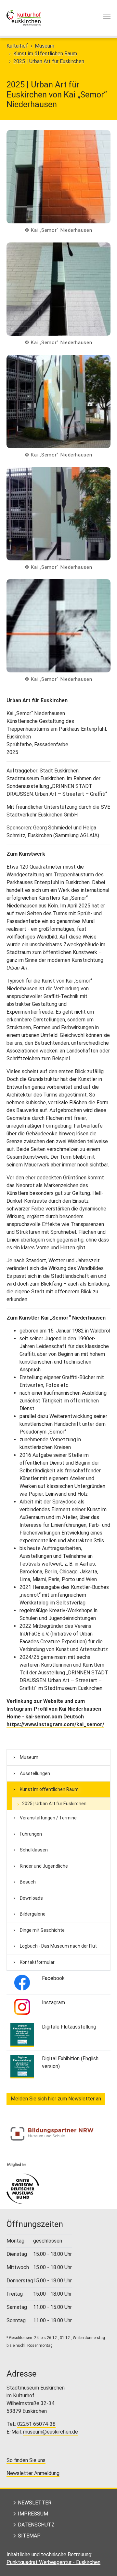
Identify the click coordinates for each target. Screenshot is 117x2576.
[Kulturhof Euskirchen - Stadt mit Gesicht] (24, 18)
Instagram (53, 2002)
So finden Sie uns (26, 2460)
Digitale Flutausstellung (69, 2027)
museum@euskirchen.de (51, 2432)
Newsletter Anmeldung (33, 2473)
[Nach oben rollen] (103, 2562)
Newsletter (35, 2503)
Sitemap (29, 2536)
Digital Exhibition (61, 2059)
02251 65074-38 (36, 2424)
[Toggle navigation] (107, 17)
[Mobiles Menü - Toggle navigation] (107, 18)
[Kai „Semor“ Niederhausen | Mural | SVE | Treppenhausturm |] (58, 177)
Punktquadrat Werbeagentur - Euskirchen (53, 2562)
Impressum (33, 2514)
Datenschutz (36, 2525)
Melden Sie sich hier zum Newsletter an (56, 2099)
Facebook (53, 1978)
